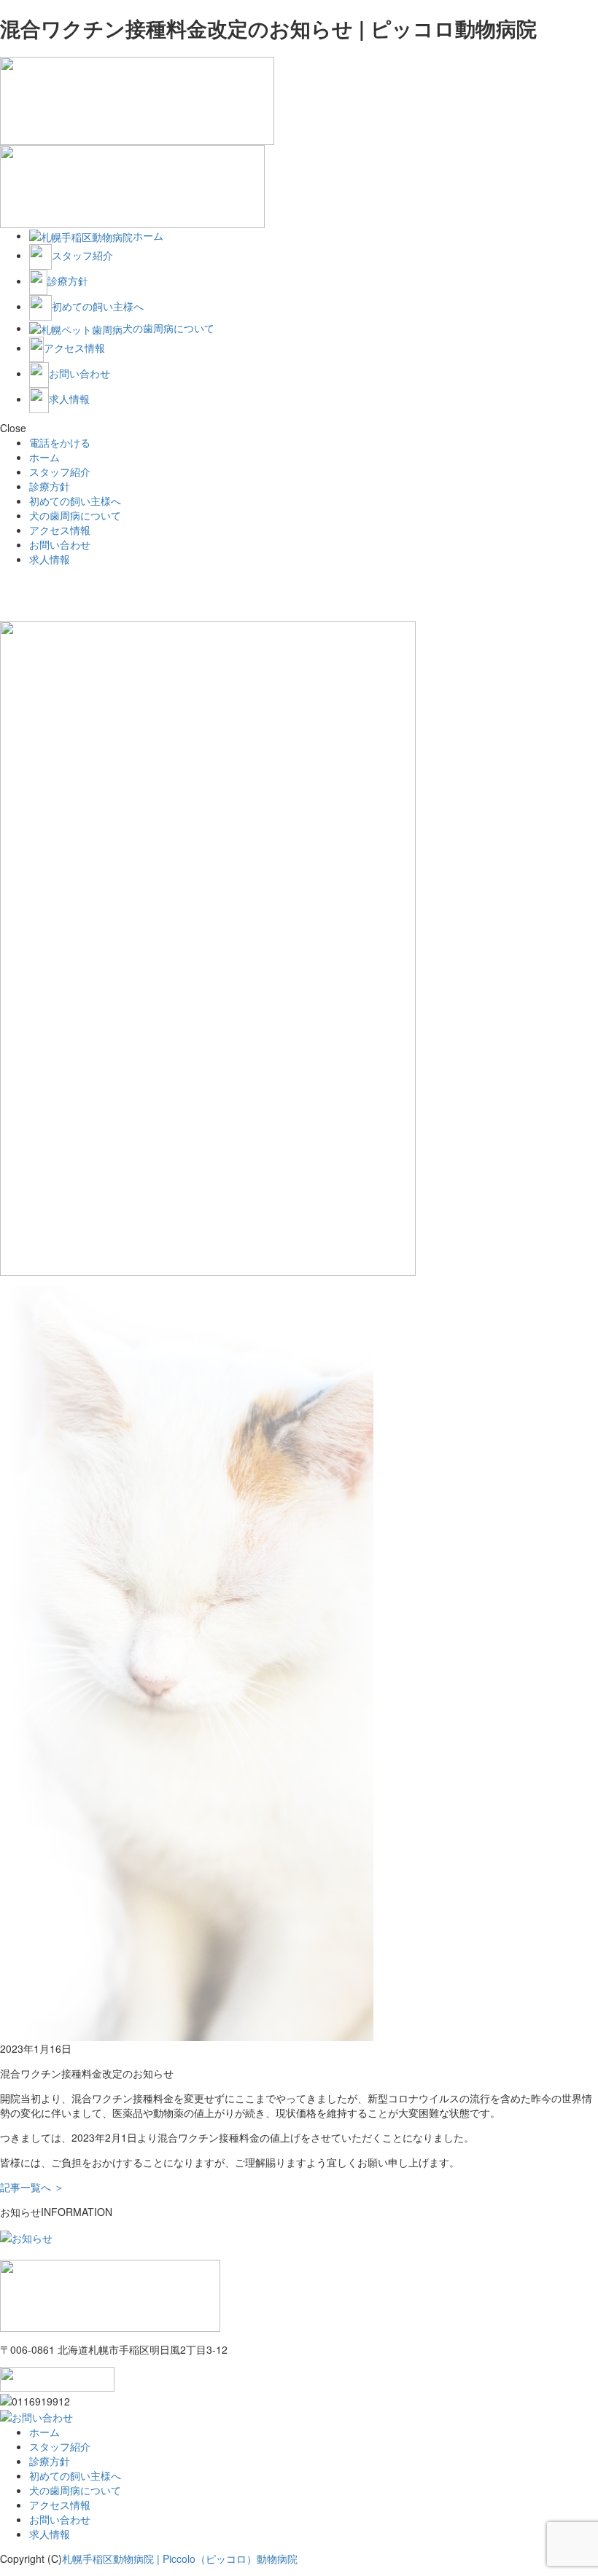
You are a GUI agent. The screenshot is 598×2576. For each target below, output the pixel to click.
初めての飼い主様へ (75, 501)
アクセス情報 (60, 530)
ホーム (44, 457)
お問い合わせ (60, 544)
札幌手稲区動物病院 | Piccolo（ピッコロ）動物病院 (180, 2559)
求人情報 (50, 559)
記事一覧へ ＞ (32, 2187)
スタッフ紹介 (60, 471)
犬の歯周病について (75, 515)
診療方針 (50, 486)
